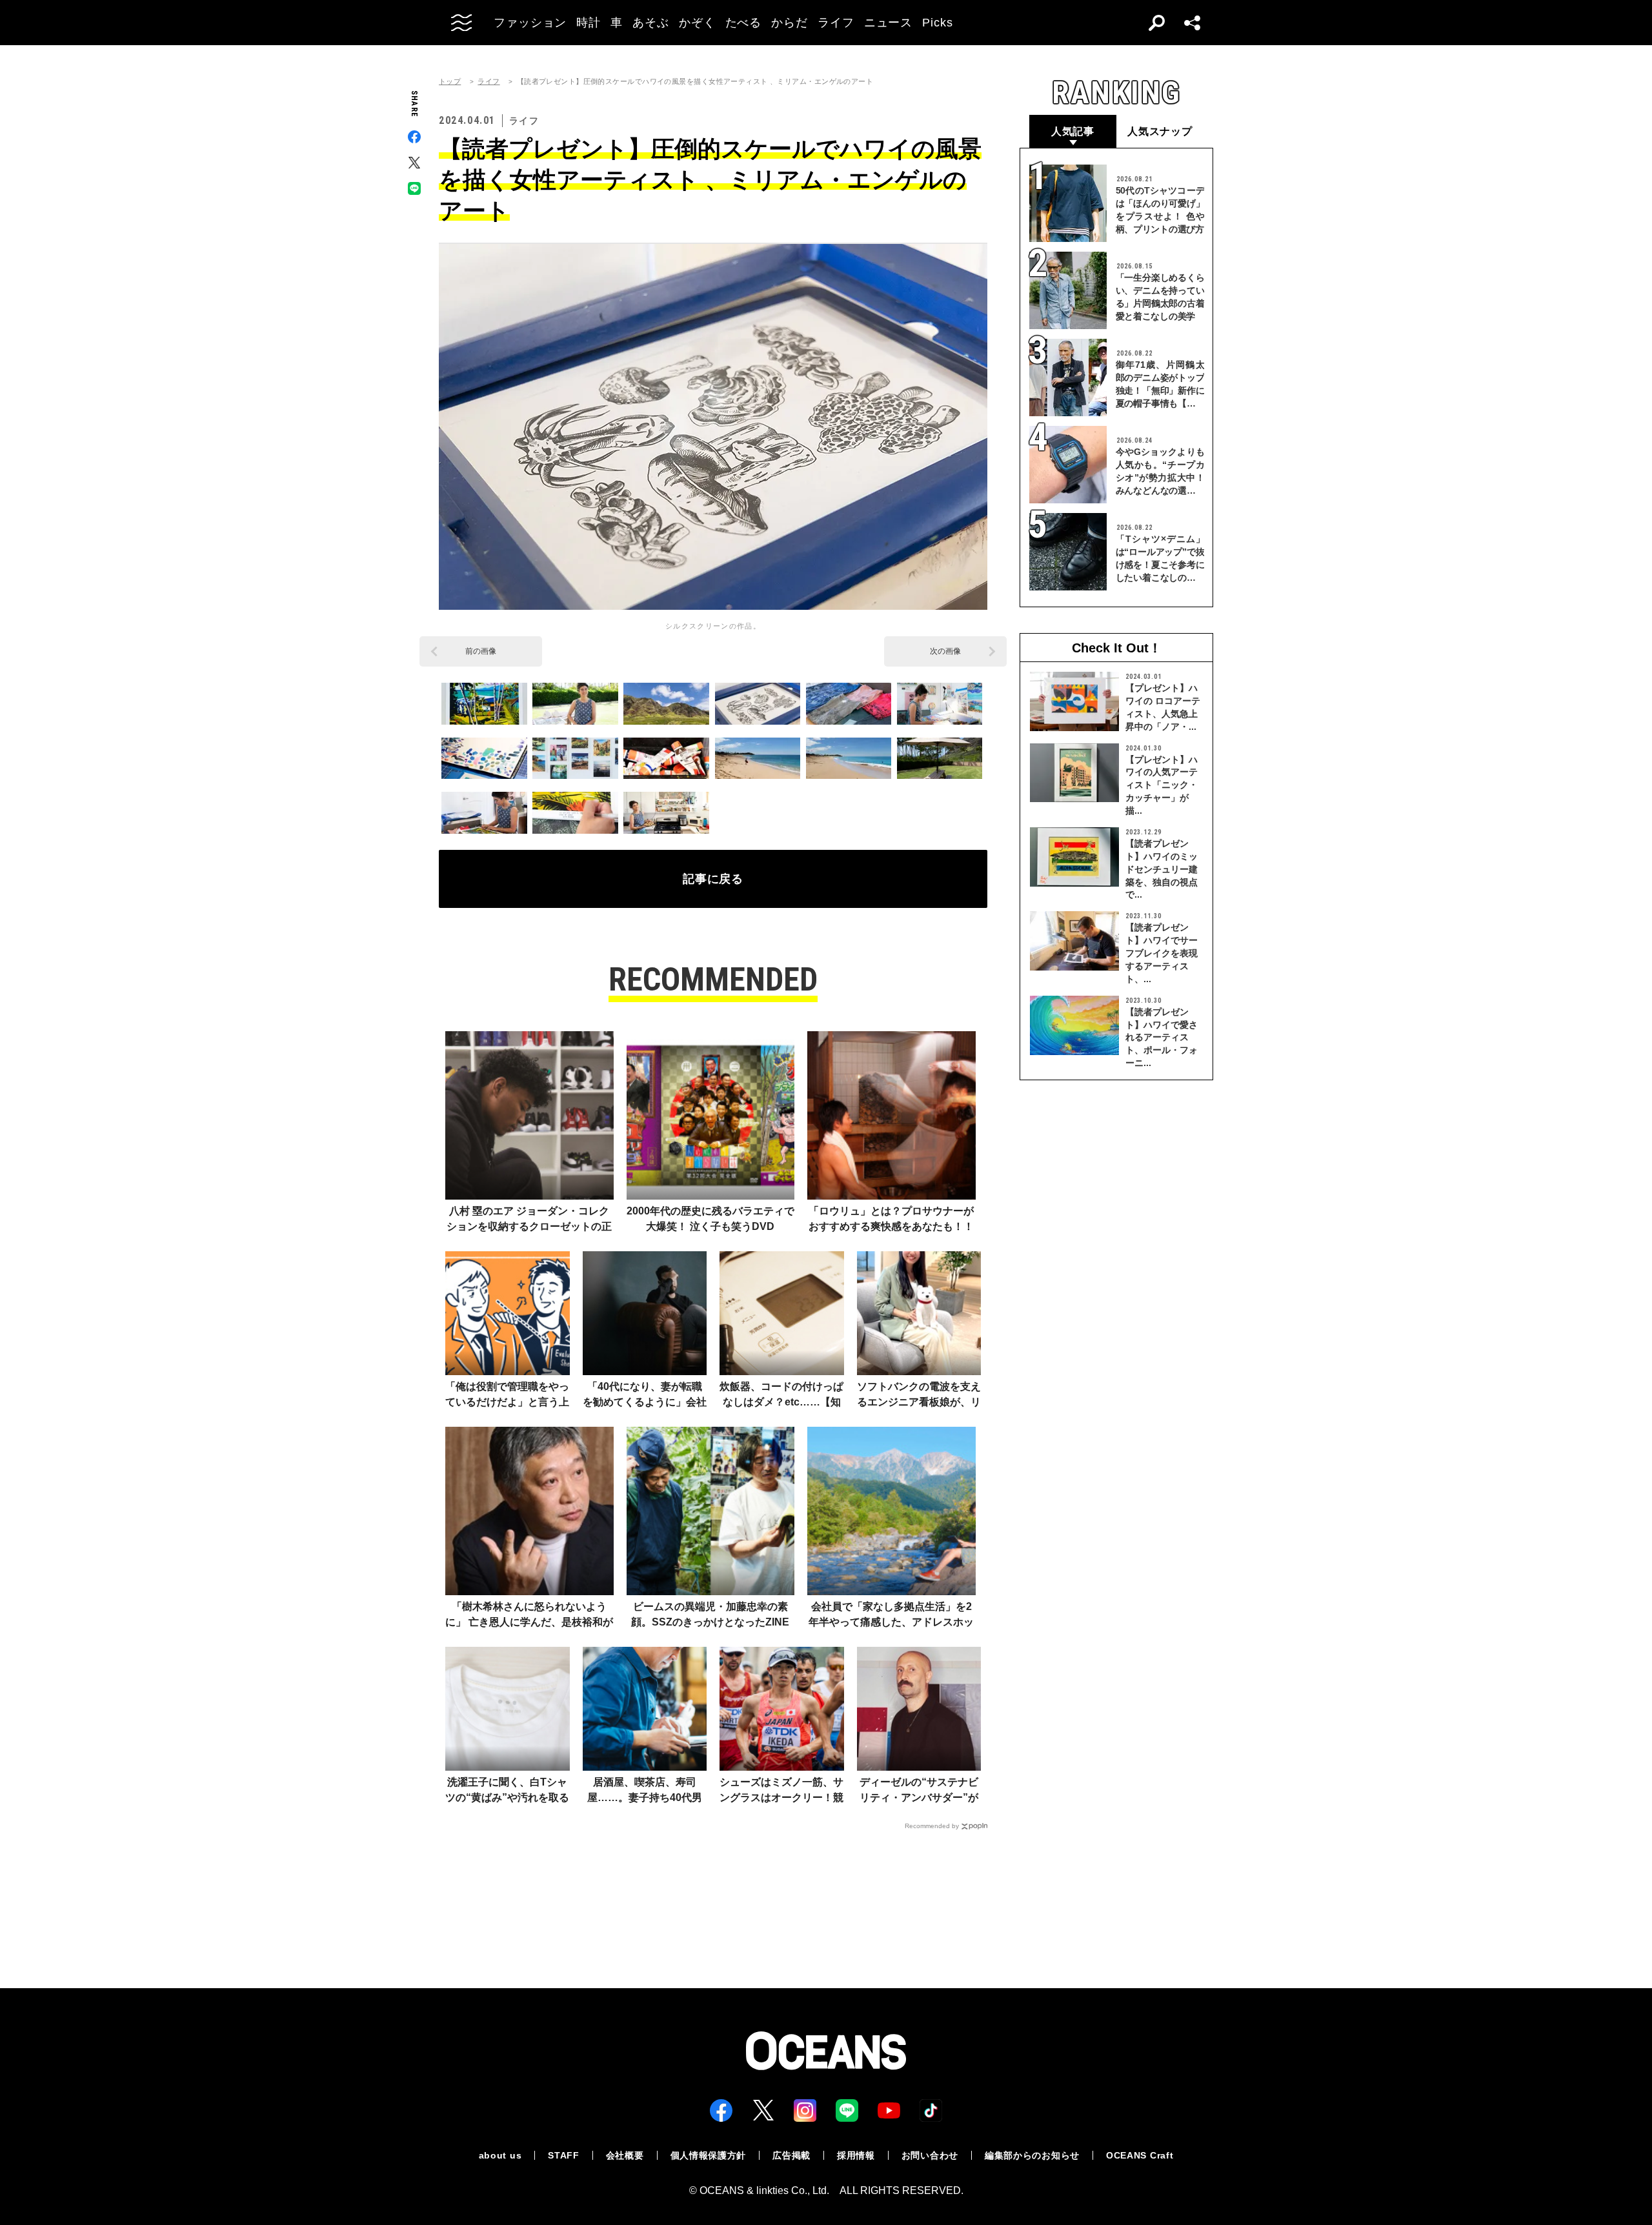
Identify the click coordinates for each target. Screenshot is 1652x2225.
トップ (450, 82)
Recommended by (932, 1826)
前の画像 (481, 651)
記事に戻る (713, 879)
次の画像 (945, 651)
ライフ (489, 82)
